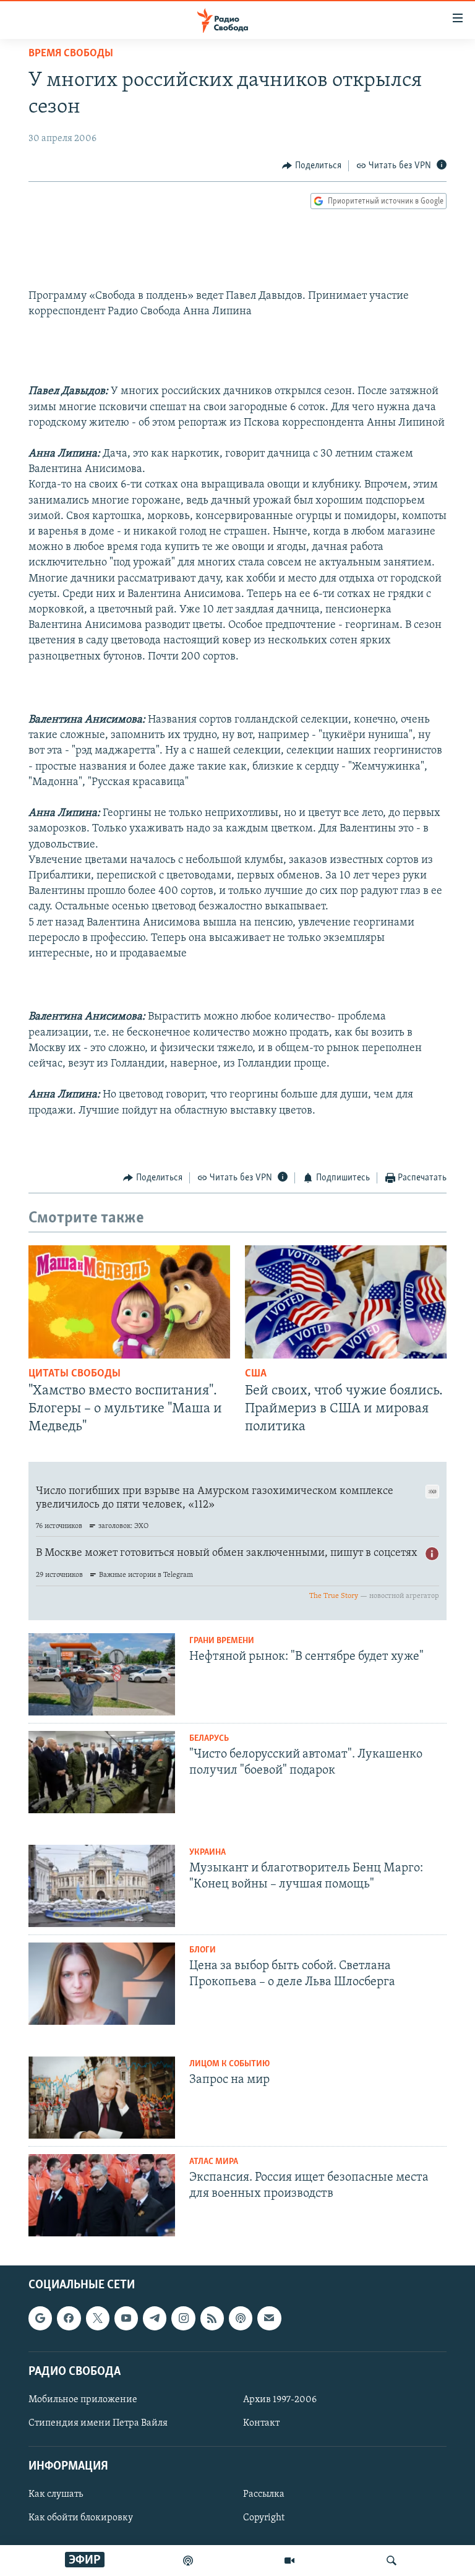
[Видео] (289, 2561)
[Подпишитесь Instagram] (183, 2318)
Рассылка (264, 2495)
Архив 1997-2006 (280, 2400)
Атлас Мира (214, 2162)
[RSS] (212, 2318)
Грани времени (222, 1641)
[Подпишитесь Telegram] (155, 2318)
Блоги (203, 1950)
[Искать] (392, 2561)
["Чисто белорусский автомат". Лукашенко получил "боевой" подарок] (102, 1772)
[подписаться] (269, 2318)
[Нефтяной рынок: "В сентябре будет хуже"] (102, 1674)
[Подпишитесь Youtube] (126, 2318)
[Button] (312, 166)
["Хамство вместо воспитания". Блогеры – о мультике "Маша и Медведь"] (129, 1302)
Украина (208, 1853)
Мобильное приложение (83, 2400)
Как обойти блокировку (81, 2518)
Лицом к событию (229, 2064)
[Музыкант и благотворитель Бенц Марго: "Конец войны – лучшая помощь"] (102, 1886)
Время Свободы (71, 54)
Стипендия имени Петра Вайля (98, 2423)
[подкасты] (188, 2561)
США (256, 1374)
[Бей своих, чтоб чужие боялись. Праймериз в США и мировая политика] (346, 1302)
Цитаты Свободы (75, 1374)
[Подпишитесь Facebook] (69, 2318)
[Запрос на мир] (102, 2097)
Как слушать (56, 2495)
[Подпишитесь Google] (40, 2318)
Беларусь (209, 1739)
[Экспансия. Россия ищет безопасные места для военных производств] (102, 2195)
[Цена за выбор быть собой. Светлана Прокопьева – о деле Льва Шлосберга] (102, 1984)
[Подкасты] (241, 2318)
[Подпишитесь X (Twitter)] (98, 2318)
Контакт (261, 2423)
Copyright (264, 2518)
